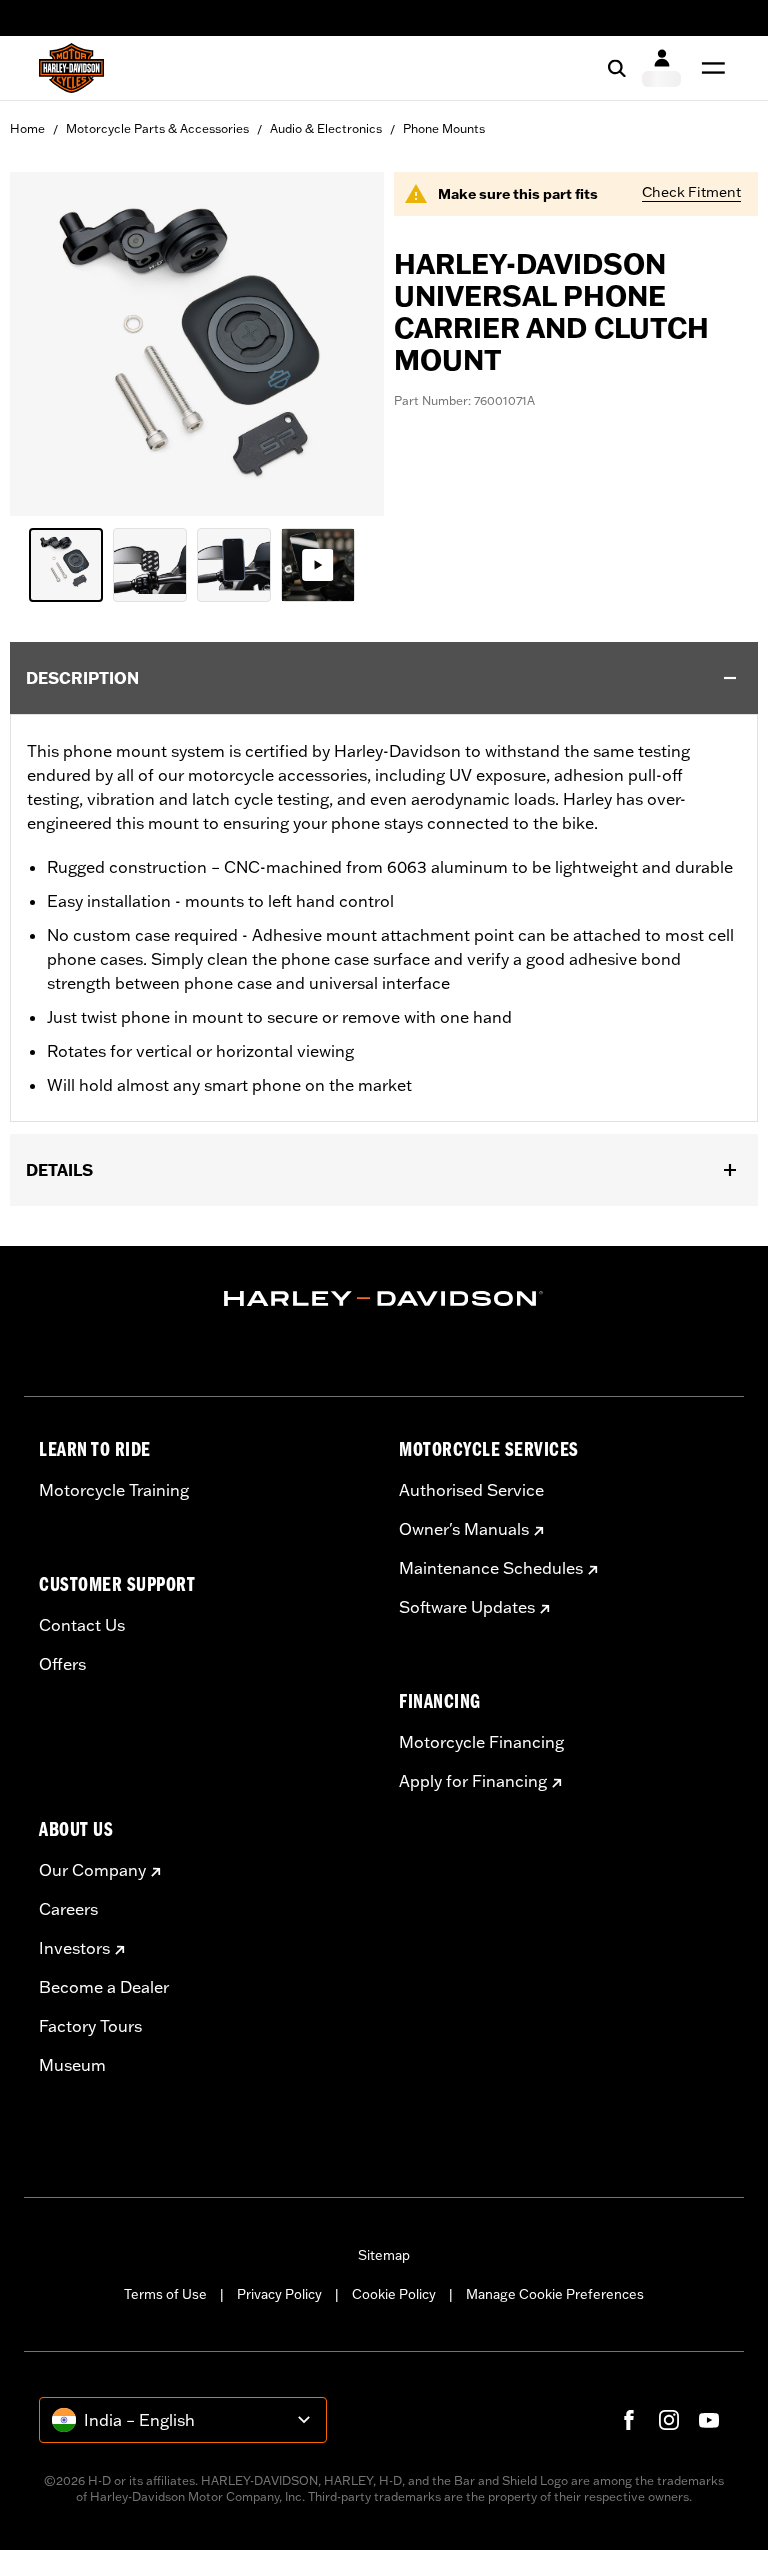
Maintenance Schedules (491, 1568)
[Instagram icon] (669, 2420)
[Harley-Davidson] (384, 1299)
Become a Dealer (104, 1987)
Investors (74, 1948)
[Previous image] (50, 344)
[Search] (617, 68)
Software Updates (467, 1607)
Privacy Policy (279, 2294)
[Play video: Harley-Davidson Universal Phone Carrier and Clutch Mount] (318, 565)
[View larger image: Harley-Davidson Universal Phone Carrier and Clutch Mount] (197, 341)
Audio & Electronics (326, 128)
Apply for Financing (473, 1781)
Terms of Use (165, 2294)
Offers (62, 1664)
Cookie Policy (394, 2294)
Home (27, 128)
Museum (72, 2065)
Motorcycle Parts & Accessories (157, 128)
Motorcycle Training (114, 1490)
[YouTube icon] (709, 2420)
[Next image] (344, 344)
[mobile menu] (709, 68)
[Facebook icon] (629, 2420)
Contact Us (82, 1625)
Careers (68, 1909)
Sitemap (384, 2255)
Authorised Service (471, 1490)
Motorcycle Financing (481, 1742)
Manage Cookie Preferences (555, 2294)
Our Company (92, 1870)
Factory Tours (90, 2026)
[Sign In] (661, 68)
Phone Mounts (444, 128)
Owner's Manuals (464, 1529)
